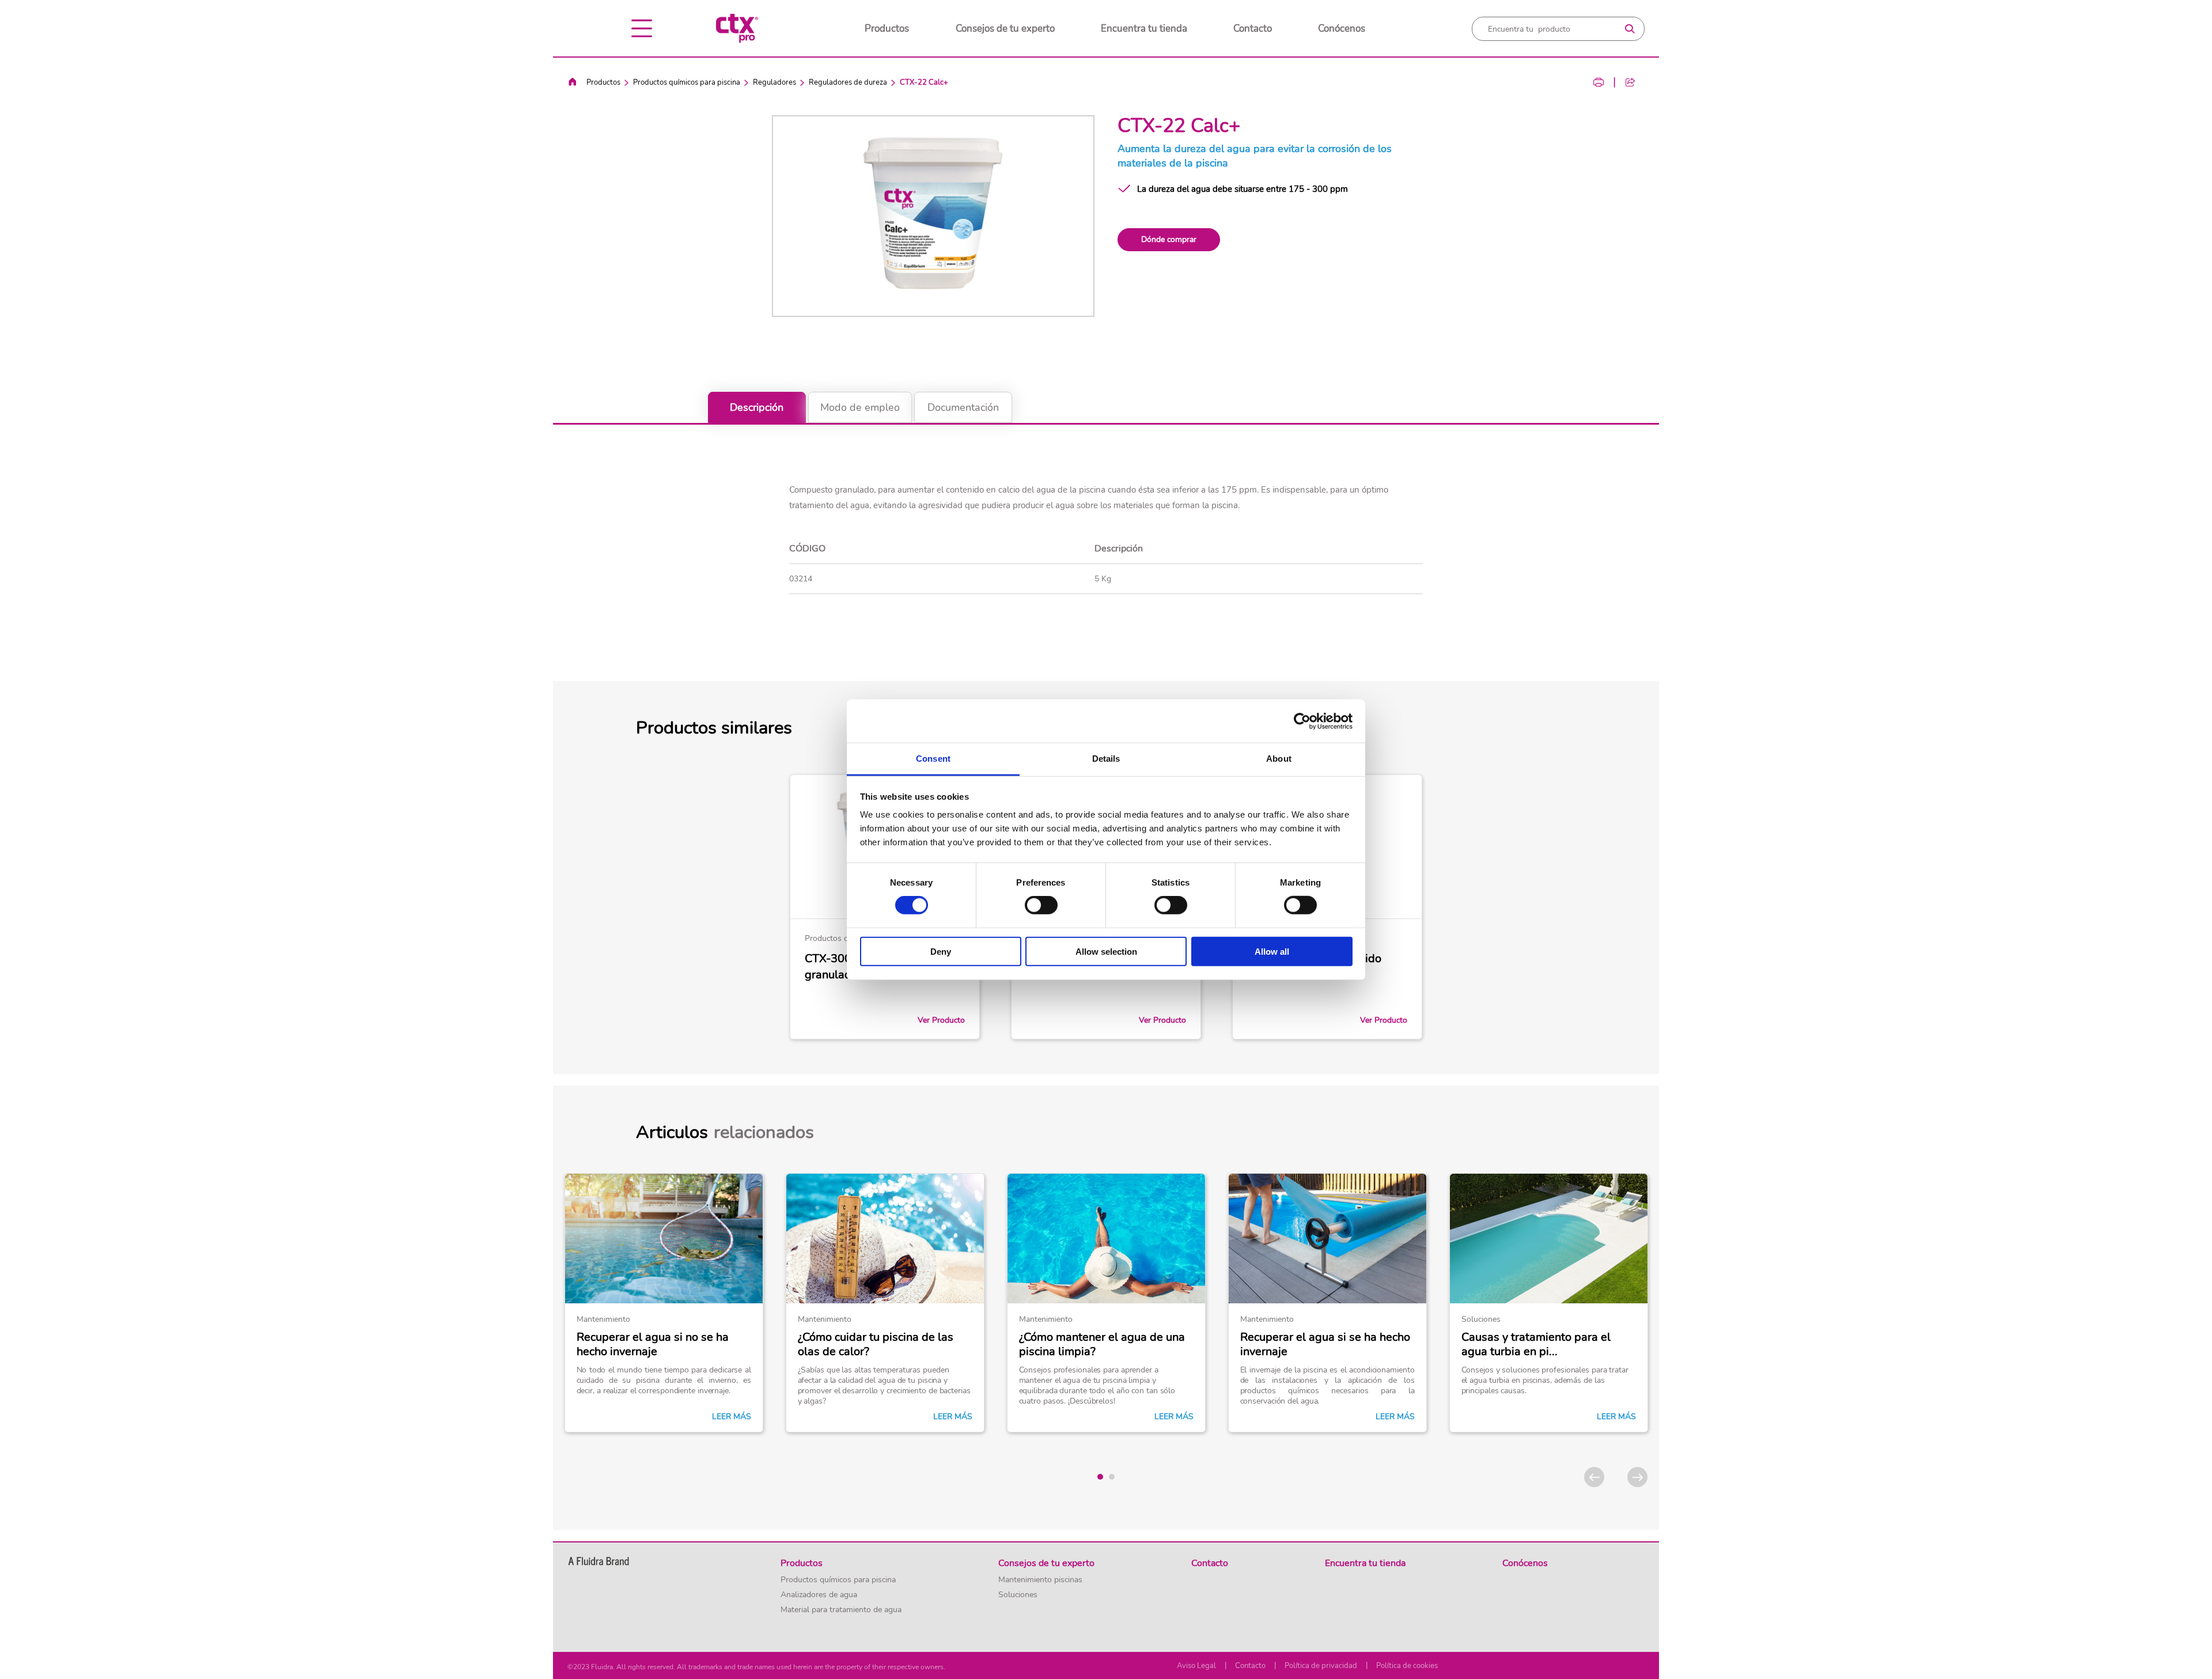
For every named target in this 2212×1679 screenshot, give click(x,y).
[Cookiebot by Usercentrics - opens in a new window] (1302, 721)
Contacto (1253, 29)
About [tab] (1279, 759)
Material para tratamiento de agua (841, 1610)
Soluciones (1018, 1595)
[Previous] (1594, 1477)
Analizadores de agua (819, 1595)
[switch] (1041, 905)
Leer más (732, 1417)
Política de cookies (1407, 1666)
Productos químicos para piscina (687, 82)
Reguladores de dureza (848, 82)
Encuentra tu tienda (1144, 29)
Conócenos (1342, 29)
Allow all (1272, 952)
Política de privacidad (1321, 1666)
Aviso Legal (1196, 1666)
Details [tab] (1106, 759)
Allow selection (1106, 952)
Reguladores (774, 82)
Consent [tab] (933, 759)
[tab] (1100, 1477)
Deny (941, 952)
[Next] (1637, 1477)
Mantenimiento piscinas (1040, 1580)
